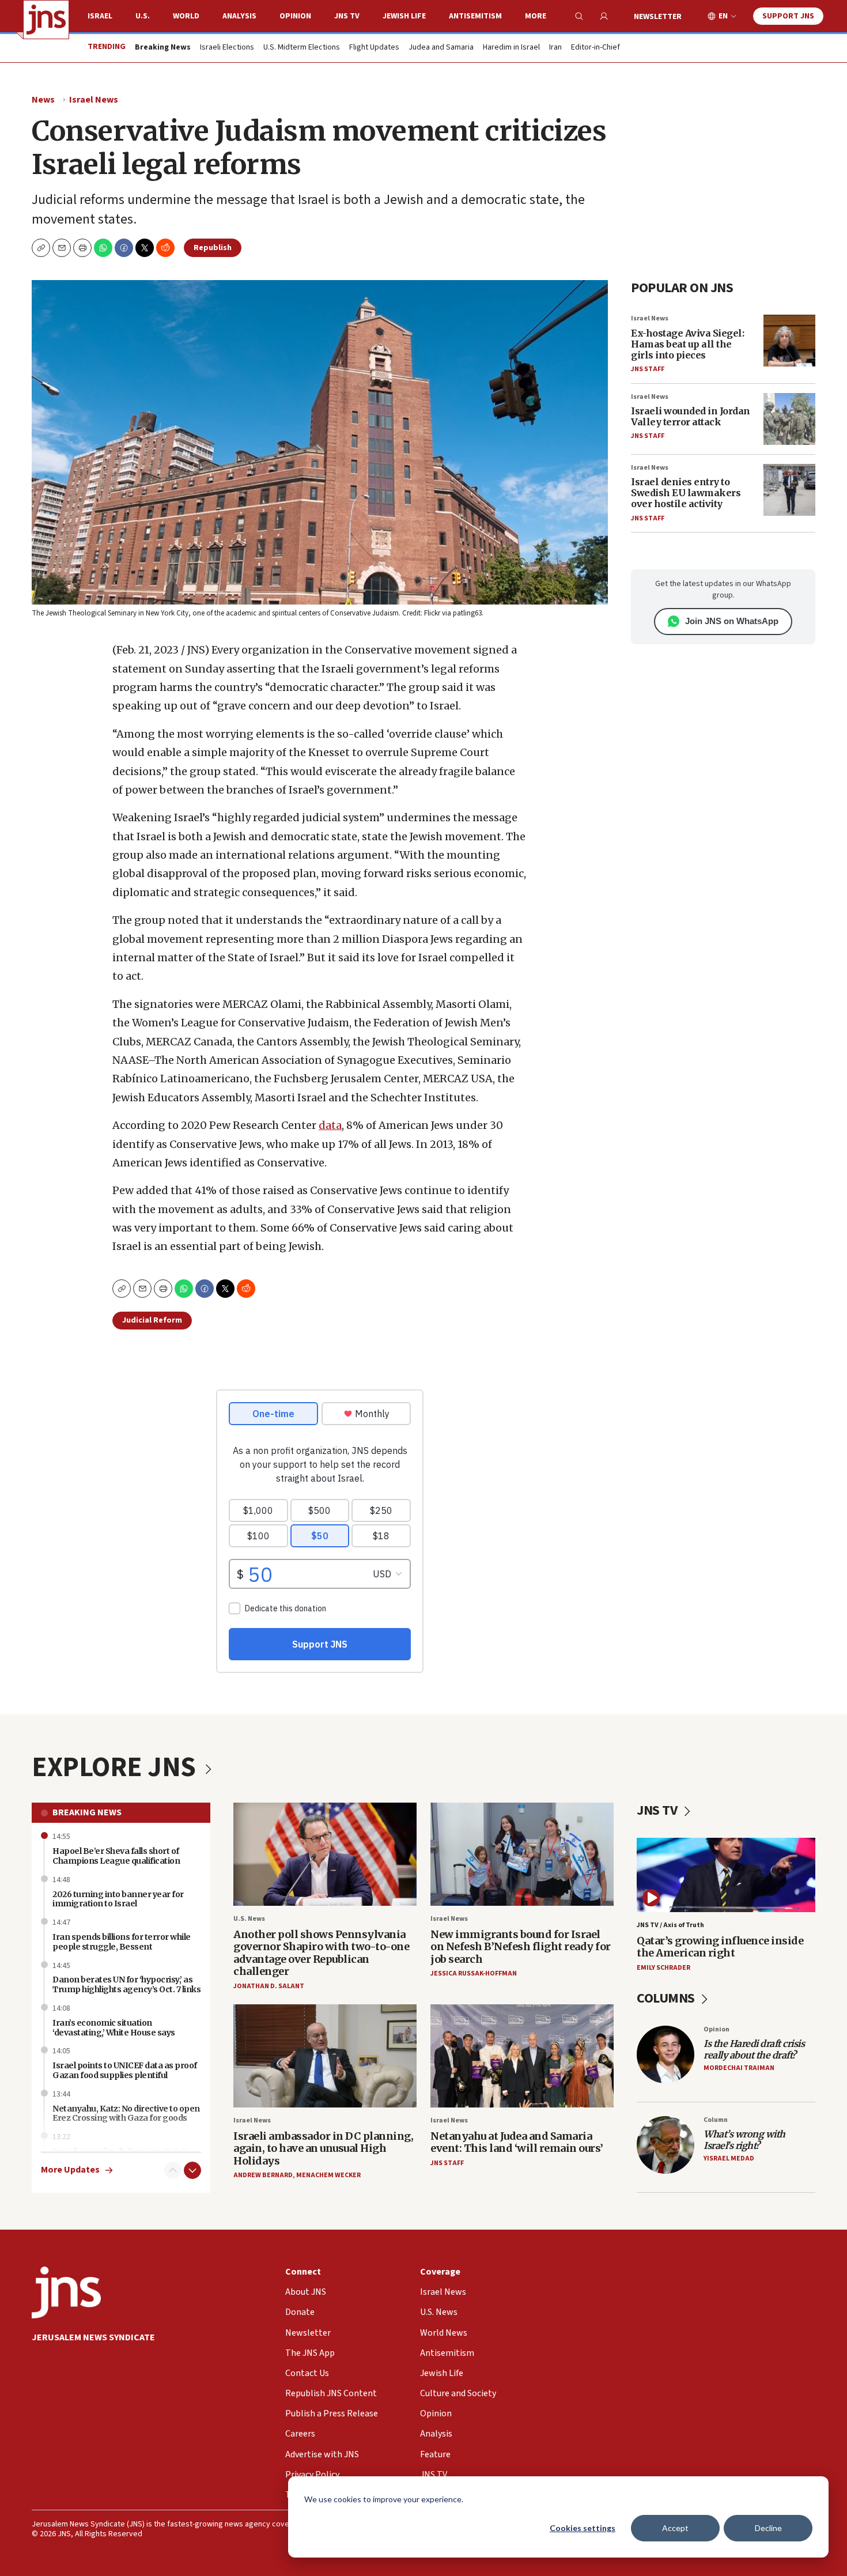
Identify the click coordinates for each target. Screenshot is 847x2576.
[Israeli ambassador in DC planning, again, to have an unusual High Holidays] (325, 2056)
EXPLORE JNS (116, 1767)
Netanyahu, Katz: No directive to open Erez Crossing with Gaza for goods (126, 2114)
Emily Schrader (663, 1968)
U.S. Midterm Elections (302, 48)
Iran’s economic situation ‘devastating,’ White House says (114, 2028)
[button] (82, 248)
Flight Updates (374, 48)
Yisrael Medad (729, 2158)
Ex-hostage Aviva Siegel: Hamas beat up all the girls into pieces (687, 344)
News (43, 100)
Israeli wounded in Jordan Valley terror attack (691, 416)
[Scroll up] (173, 2170)
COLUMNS (667, 1998)
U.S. (143, 16)
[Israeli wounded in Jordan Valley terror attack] (789, 419)
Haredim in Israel (511, 48)
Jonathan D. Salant (269, 1986)
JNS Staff (648, 369)
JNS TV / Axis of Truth (670, 1925)
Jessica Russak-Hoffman (474, 1973)
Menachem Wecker (328, 2175)
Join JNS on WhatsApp (732, 621)
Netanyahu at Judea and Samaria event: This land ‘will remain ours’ (517, 2142)
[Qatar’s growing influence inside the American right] (726, 1875)
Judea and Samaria (441, 48)
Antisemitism (475, 16)
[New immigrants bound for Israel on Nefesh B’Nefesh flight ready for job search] (522, 1854)
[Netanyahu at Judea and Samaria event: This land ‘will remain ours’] (522, 2056)
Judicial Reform (152, 1320)
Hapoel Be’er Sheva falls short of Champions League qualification (116, 1856)
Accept (675, 2528)
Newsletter (658, 17)
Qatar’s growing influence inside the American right (720, 1947)
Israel (100, 16)
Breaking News (87, 1812)
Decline (768, 2528)
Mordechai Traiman (739, 2068)
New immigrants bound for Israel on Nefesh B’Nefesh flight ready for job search (521, 1947)
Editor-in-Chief (595, 48)
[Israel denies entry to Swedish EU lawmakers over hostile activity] (789, 490)
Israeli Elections (227, 48)
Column (716, 2120)
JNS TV (347, 16)
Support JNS (788, 16)
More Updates (70, 2170)
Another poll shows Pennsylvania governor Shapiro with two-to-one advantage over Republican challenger (321, 1953)
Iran (555, 48)
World (186, 16)
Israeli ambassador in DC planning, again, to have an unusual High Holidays (323, 2148)
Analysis (239, 16)
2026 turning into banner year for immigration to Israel (118, 1899)
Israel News (94, 100)
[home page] (46, 20)
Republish (213, 248)
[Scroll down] (192, 2170)
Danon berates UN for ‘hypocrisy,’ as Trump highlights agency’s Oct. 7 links (126, 1984)
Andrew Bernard (263, 2175)
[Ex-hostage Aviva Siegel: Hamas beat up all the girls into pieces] (789, 341)
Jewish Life (404, 16)
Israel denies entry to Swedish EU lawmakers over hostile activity (686, 493)
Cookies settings (583, 2528)
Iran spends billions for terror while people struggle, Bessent (122, 1942)
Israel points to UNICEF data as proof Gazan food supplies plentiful (125, 2070)
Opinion (295, 16)
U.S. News (249, 1919)
